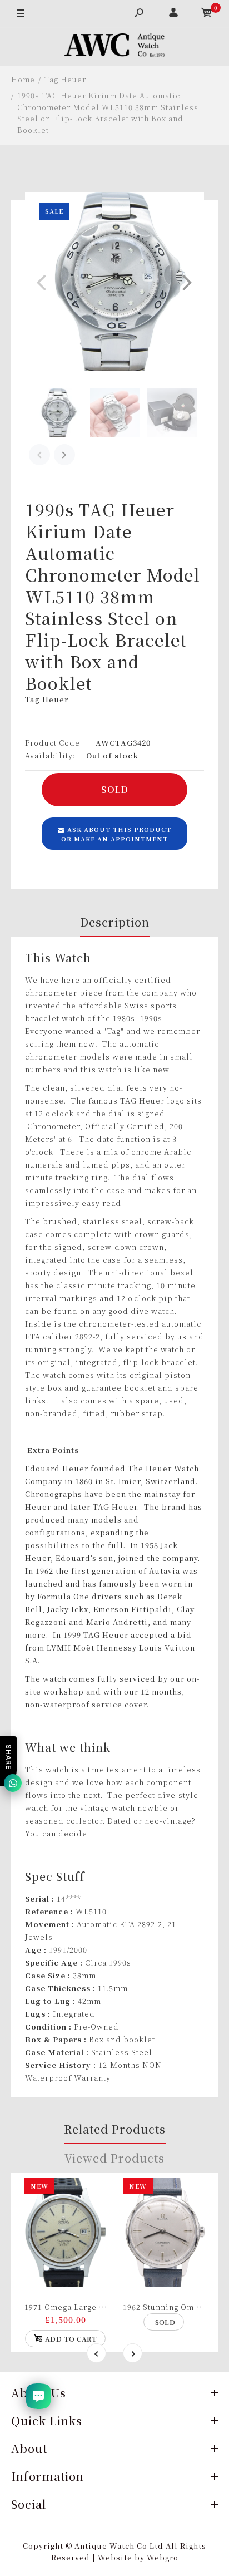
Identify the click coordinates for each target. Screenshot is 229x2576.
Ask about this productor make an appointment (116, 834)
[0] (207, 14)
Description (115, 922)
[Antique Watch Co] (114, 47)
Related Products (115, 2129)
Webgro (163, 2557)
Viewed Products (114, 2158)
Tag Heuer (47, 699)
